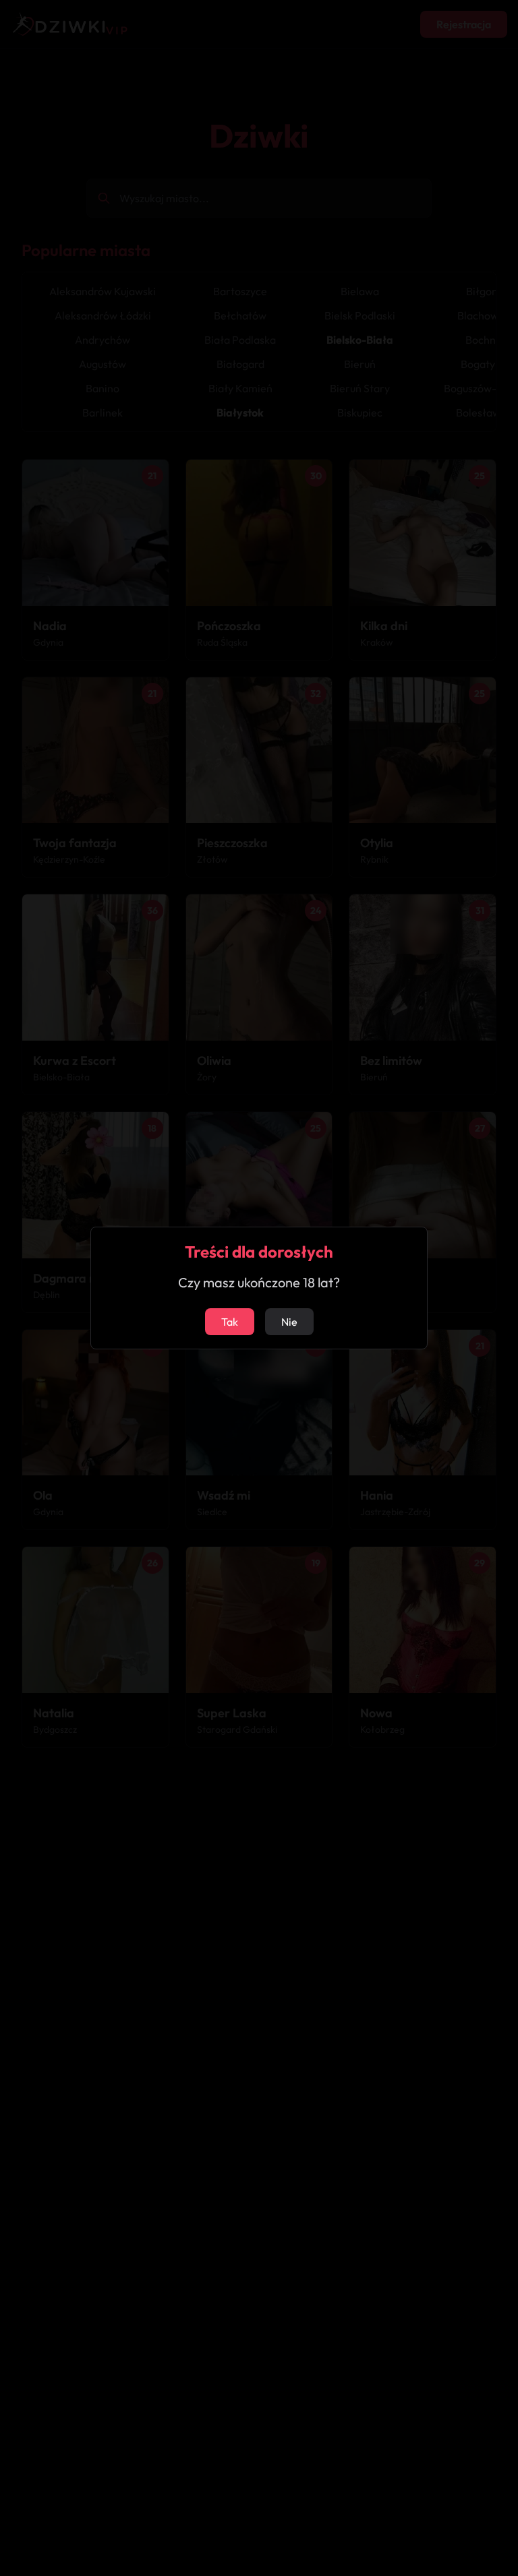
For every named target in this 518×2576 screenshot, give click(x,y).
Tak (230, 1322)
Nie (289, 1322)
